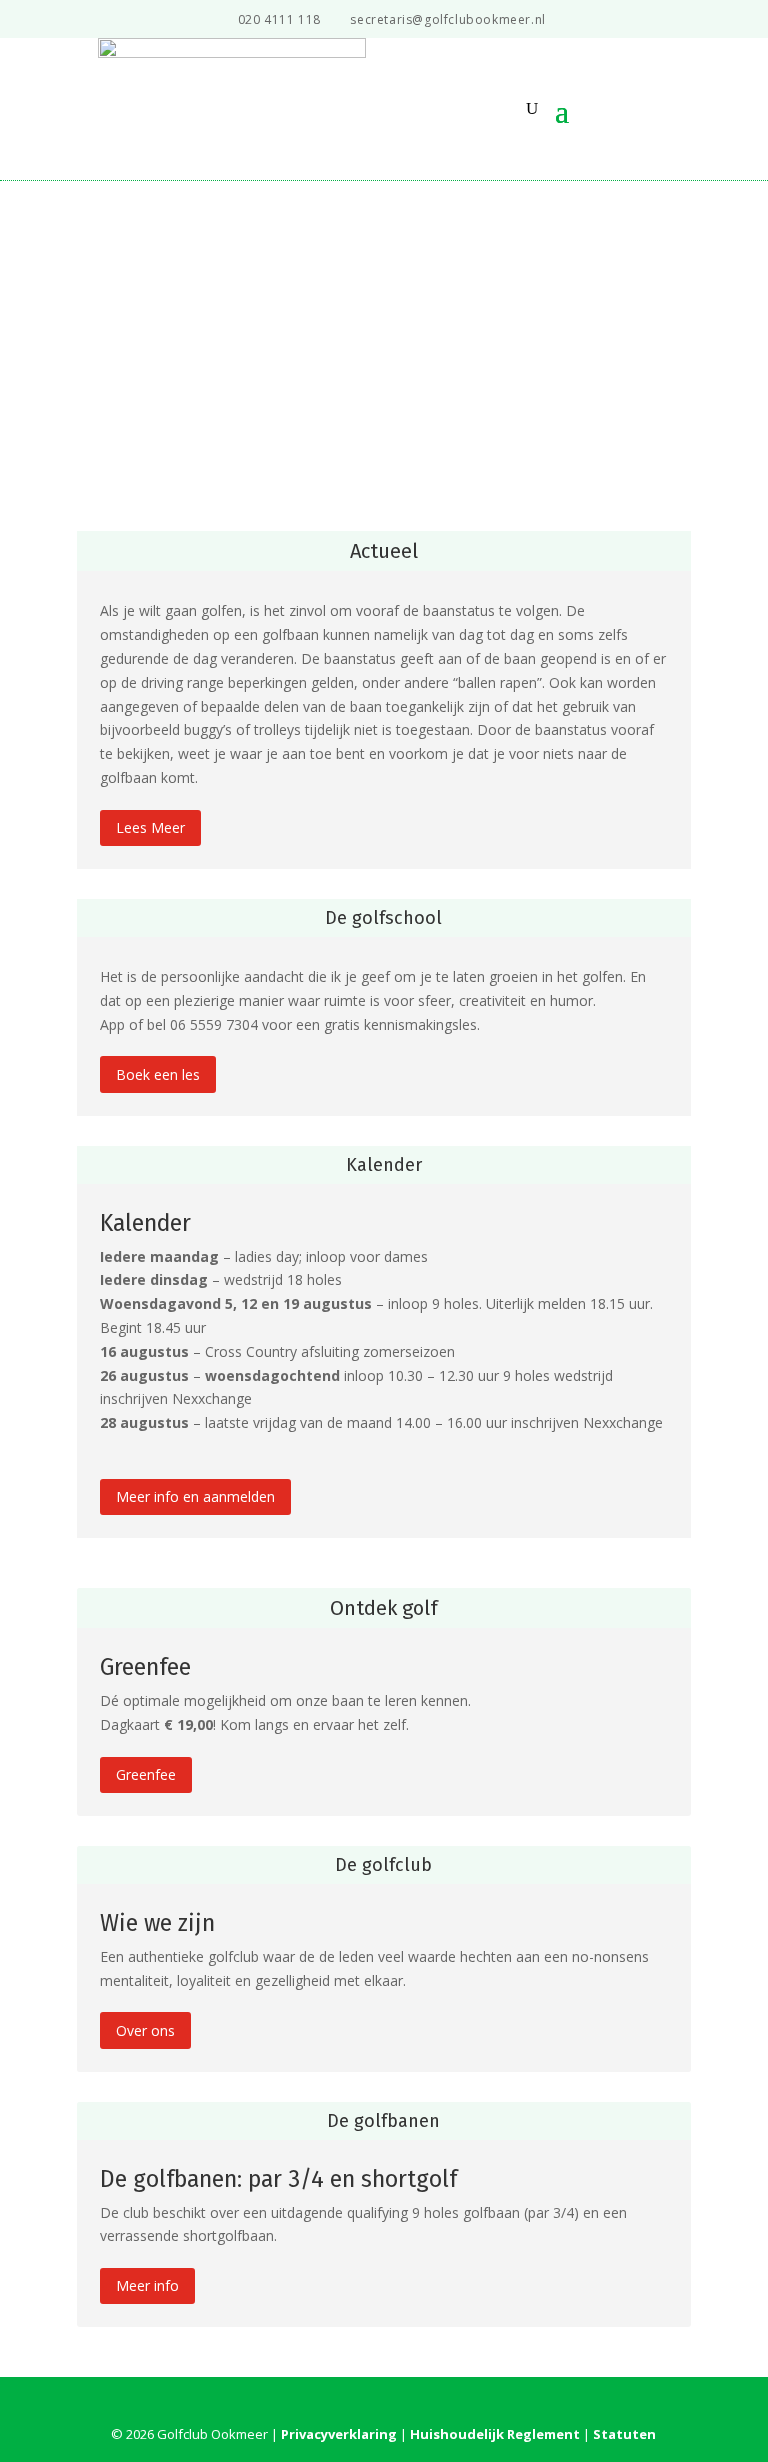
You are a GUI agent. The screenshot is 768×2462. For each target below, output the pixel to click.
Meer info (147, 2285)
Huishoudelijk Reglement (495, 2434)
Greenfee (146, 1774)
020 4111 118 (279, 19)
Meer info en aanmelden (195, 1496)
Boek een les (158, 1074)
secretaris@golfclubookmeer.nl (447, 19)
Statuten (624, 2434)
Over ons (145, 2030)
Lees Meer (150, 827)
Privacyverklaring (339, 2434)
